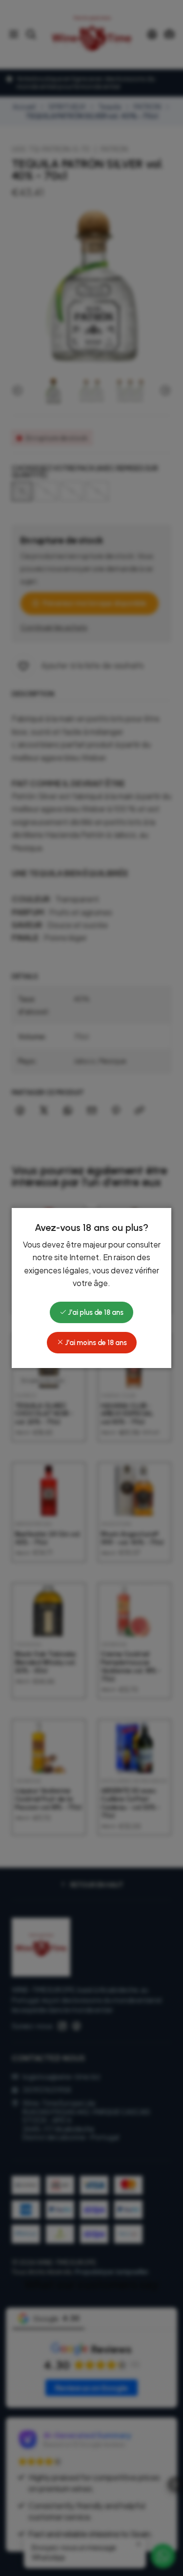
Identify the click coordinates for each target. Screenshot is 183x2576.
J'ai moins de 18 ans (95, 1343)
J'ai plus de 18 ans (95, 1312)
